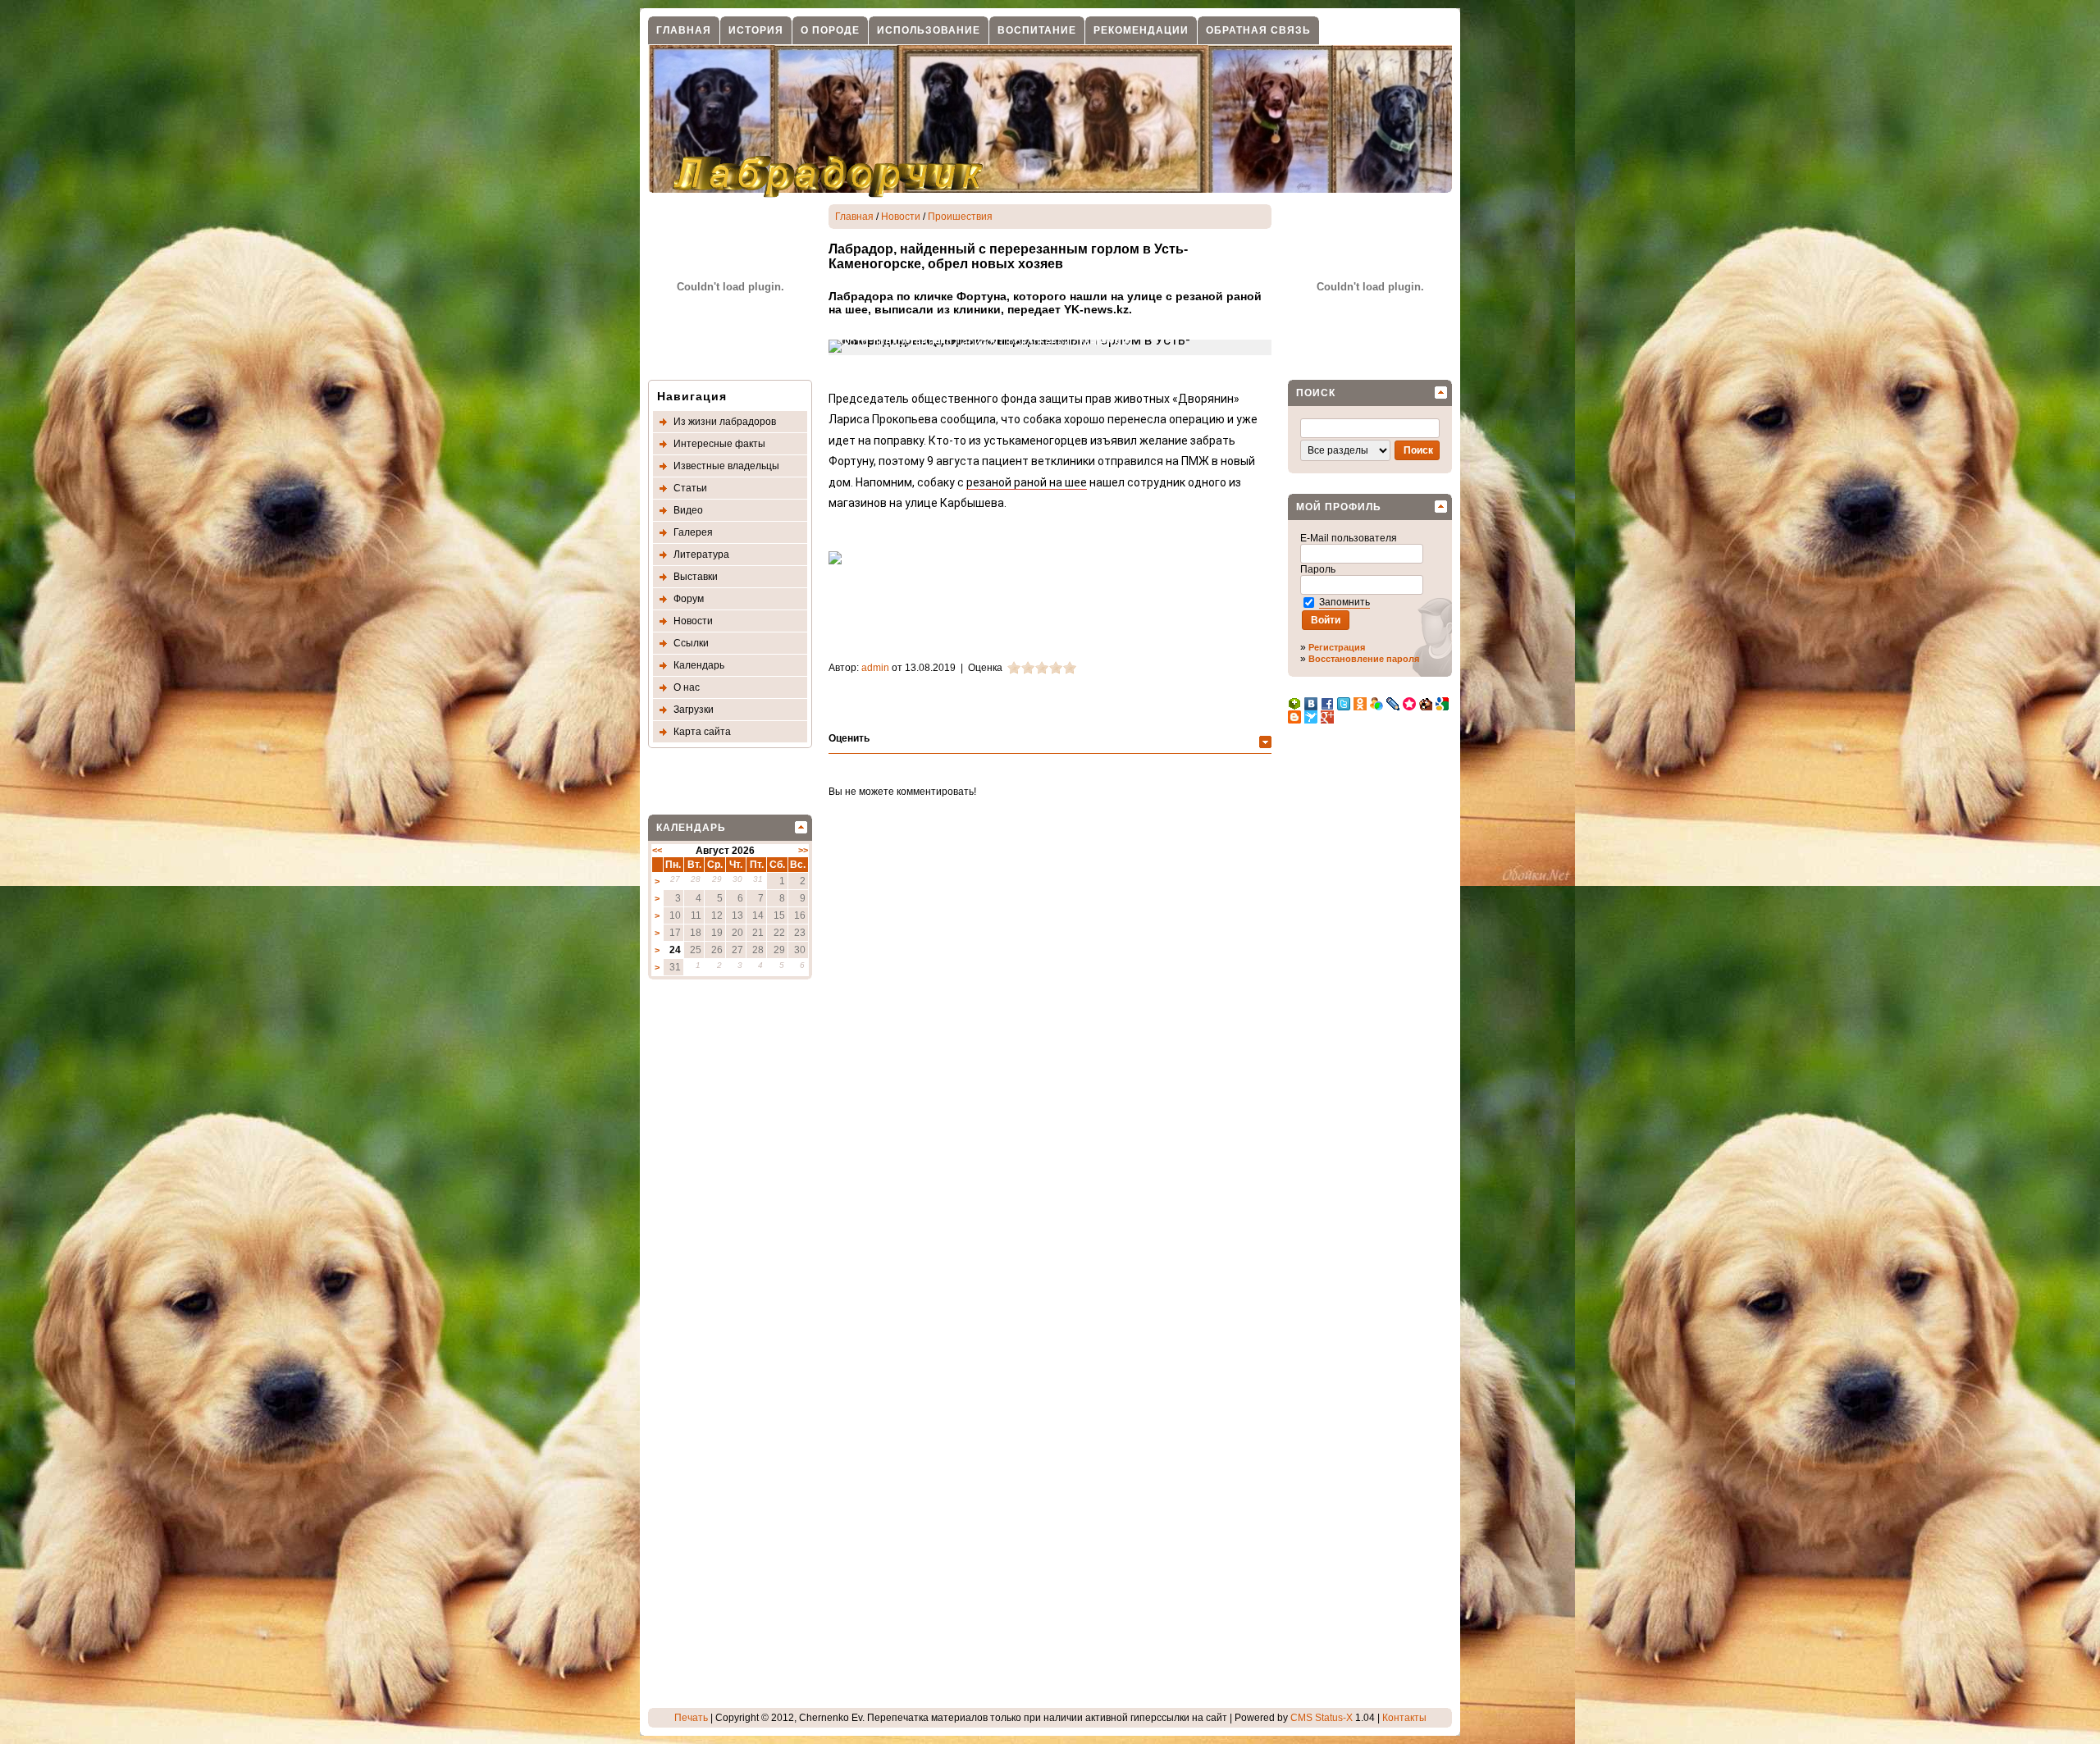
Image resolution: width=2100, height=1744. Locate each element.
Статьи (690, 488)
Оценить (849, 738)
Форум (689, 599)
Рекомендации (1141, 30)
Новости (693, 621)
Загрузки (694, 710)
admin (875, 668)
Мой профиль (1339, 507)
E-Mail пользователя (1350, 538)
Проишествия (960, 217)
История (756, 30)
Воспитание (1037, 30)
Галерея (693, 532)
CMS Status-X (1322, 1718)
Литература (701, 555)
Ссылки (691, 643)
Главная (684, 30)
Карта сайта (702, 732)
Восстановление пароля (1364, 659)
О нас (687, 687)
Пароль (1319, 569)
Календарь (699, 665)
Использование (929, 30)
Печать (691, 1718)
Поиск (1316, 393)
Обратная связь (1258, 30)
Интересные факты (719, 444)
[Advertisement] (714, 1246)
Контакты (1404, 1718)
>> (803, 850)
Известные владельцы (726, 466)
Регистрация (1337, 647)
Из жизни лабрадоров (725, 422)
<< (657, 850)
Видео (688, 510)
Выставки (696, 577)
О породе (830, 30)
